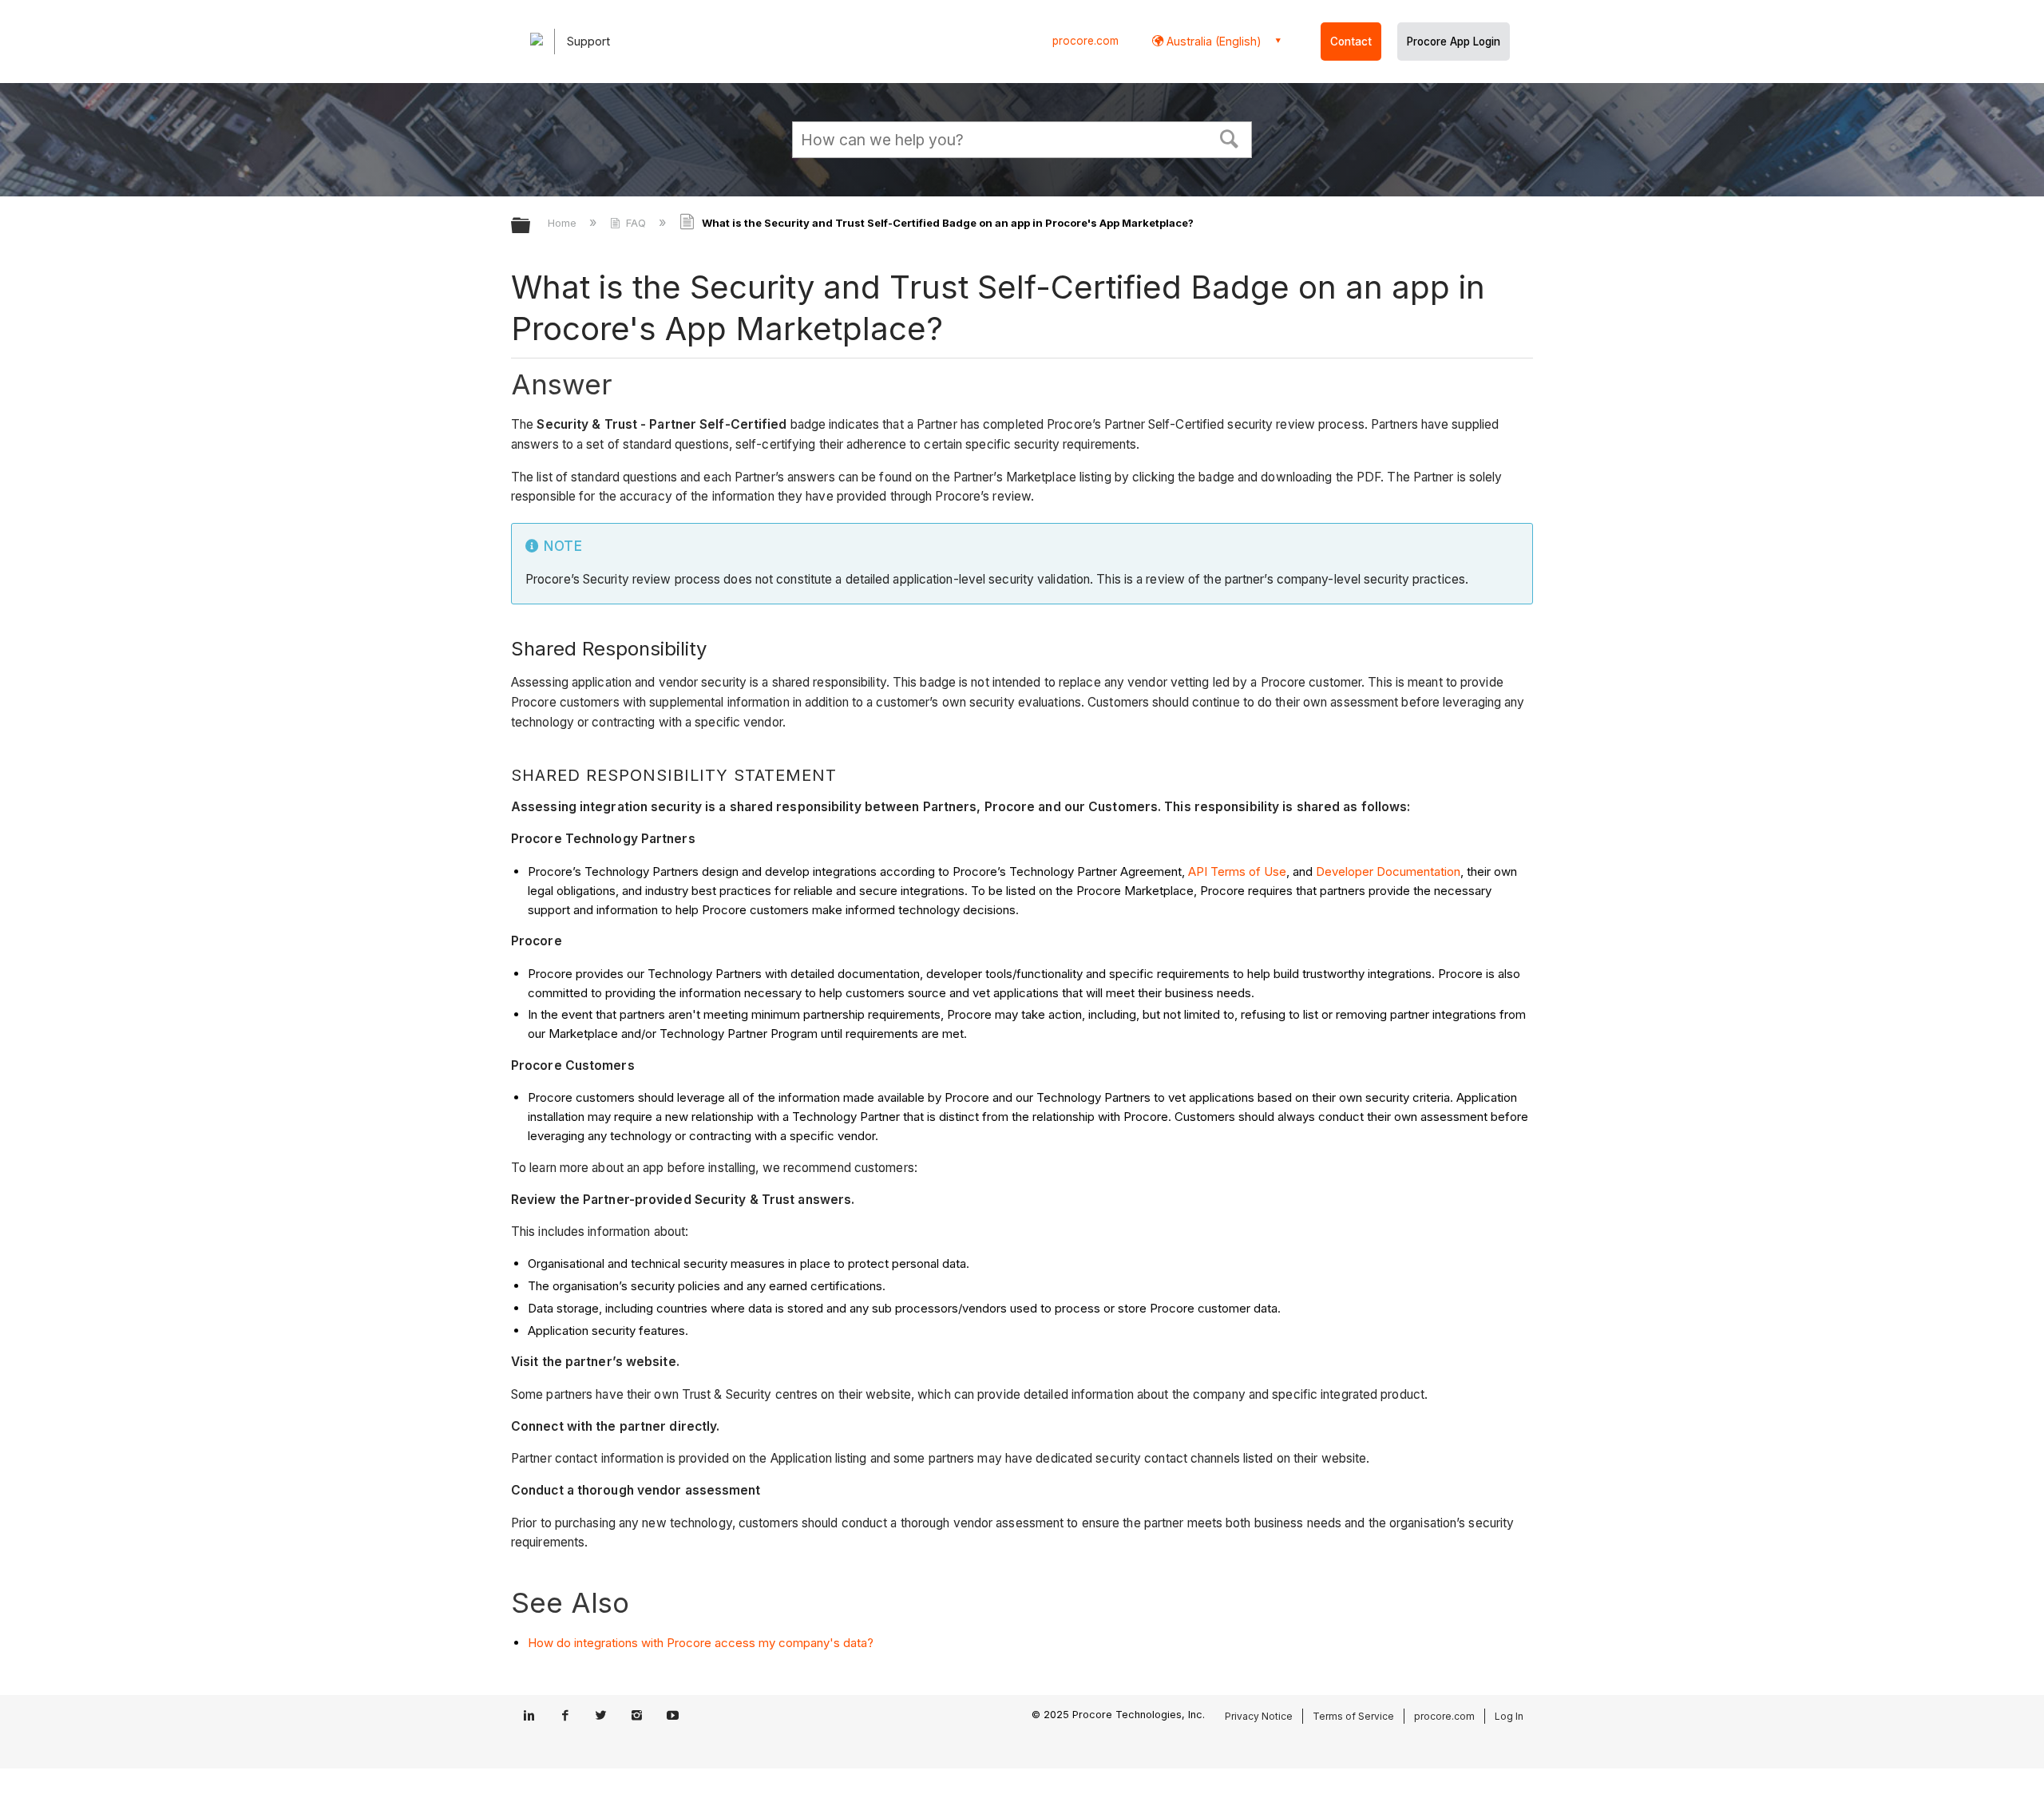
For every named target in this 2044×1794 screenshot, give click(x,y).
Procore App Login (1454, 42)
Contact (1351, 42)
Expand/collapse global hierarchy (531, 226)
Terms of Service (1353, 1716)
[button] (1230, 137)
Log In (1509, 1716)
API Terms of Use (1237, 871)
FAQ (636, 223)
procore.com (1085, 41)
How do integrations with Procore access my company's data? (701, 1643)
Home (564, 223)
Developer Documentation (1388, 871)
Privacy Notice (1259, 1716)
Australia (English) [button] (1212, 41)
